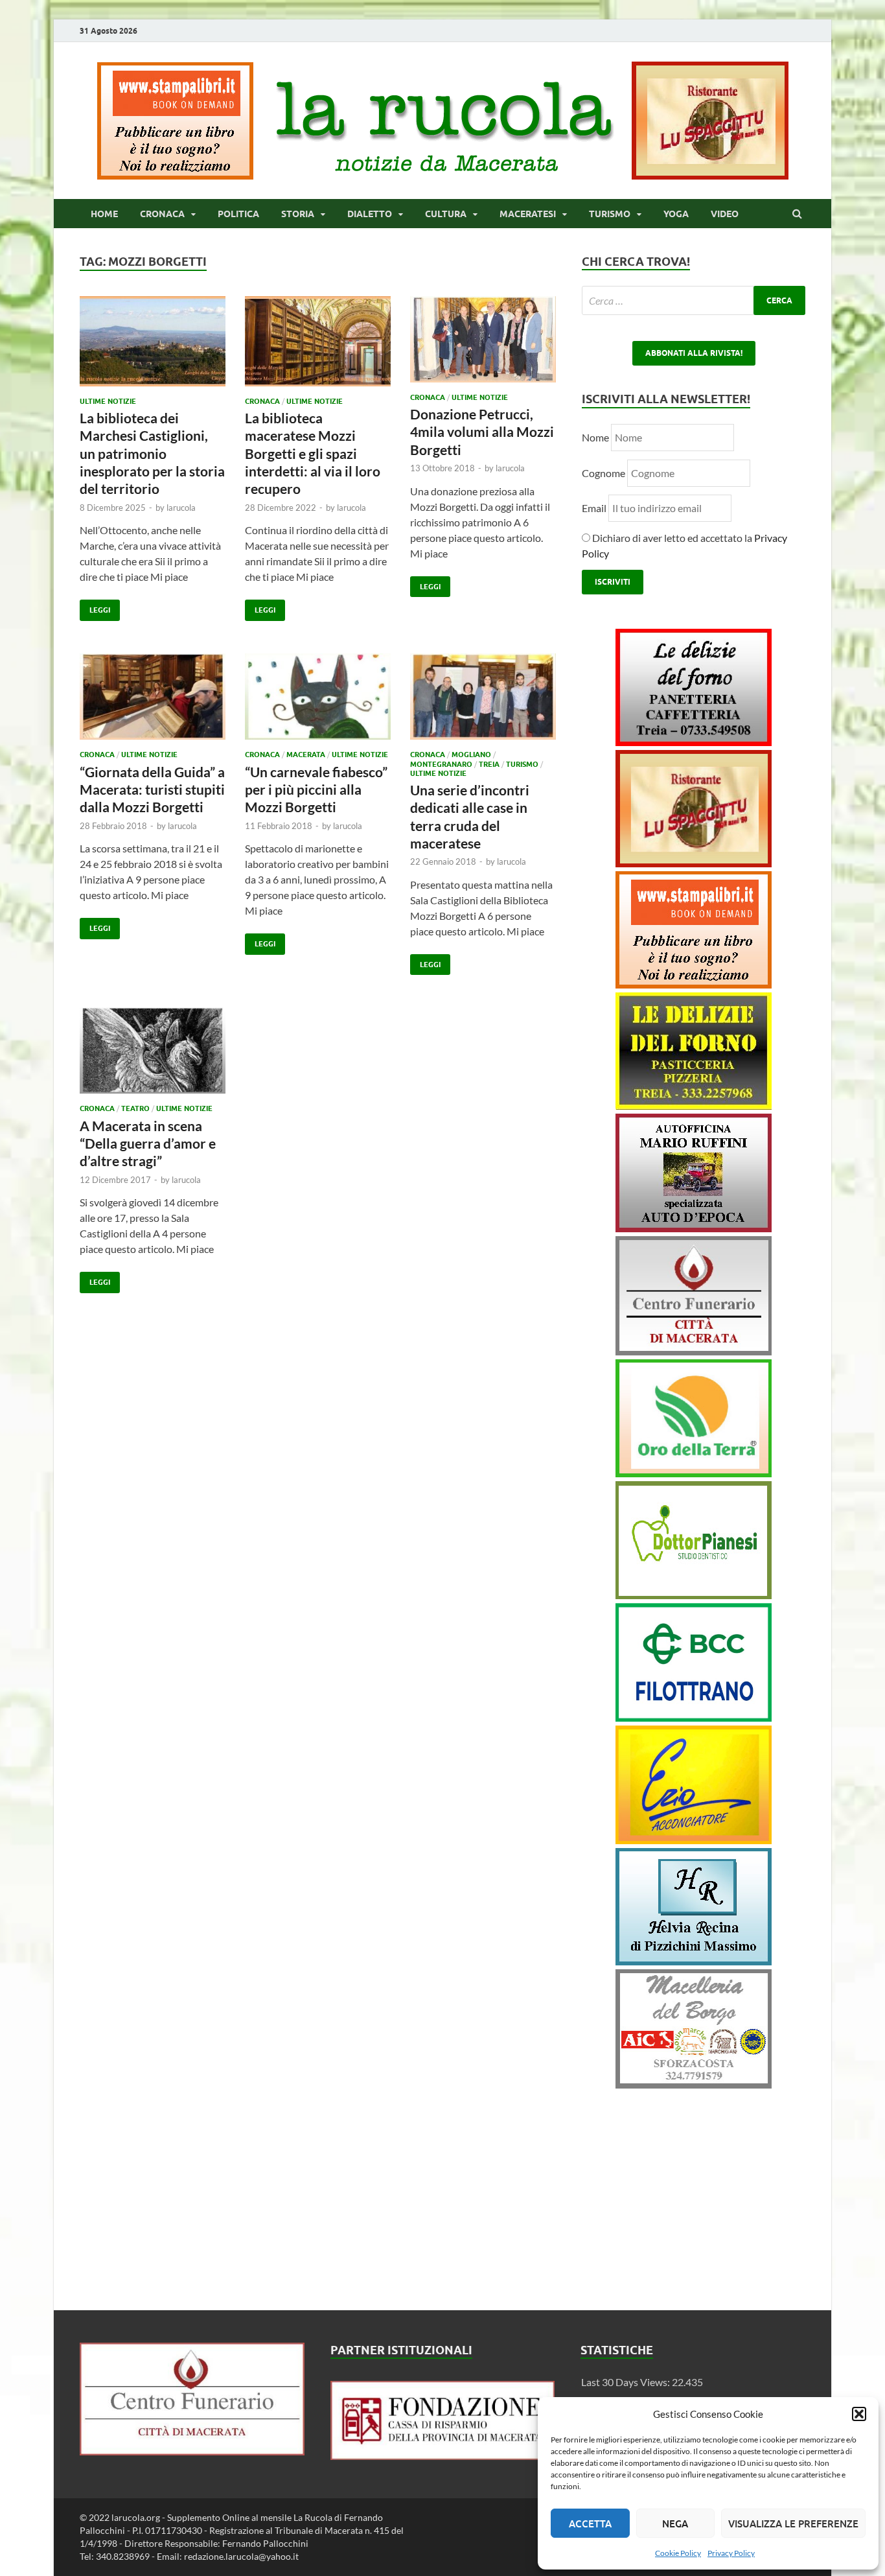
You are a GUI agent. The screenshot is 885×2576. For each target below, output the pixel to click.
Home (104, 214)
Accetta (590, 2523)
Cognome (603, 473)
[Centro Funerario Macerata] (192, 2451)
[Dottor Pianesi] (694, 1595)
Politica (238, 214)
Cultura (446, 214)
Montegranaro (441, 764)
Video (725, 214)
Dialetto (370, 214)
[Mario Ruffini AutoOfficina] (694, 1228)
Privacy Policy (731, 2553)
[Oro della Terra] (694, 1473)
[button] (859, 2414)
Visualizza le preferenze (793, 2523)
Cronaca (162, 214)
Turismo (610, 214)
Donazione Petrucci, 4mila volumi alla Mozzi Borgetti (482, 432)
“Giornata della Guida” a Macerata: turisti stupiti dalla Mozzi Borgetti (152, 790)
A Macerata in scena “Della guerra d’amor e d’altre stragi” (148, 1143)
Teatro (135, 1108)
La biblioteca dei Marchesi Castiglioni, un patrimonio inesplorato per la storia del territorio (152, 453)
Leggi (95, 607)
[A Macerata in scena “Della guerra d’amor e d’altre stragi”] (153, 1056)
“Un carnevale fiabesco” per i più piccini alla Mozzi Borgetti (316, 790)
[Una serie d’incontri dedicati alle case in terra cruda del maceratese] (483, 702)
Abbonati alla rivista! (694, 353)
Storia (298, 214)
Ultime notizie (108, 401)
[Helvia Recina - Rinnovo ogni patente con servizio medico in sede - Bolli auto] (694, 1961)
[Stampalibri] (176, 175)
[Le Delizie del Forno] (694, 742)
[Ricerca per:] (694, 300)
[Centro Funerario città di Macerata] (694, 1351)
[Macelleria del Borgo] (694, 2084)
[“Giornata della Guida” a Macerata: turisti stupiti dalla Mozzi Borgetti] (153, 702)
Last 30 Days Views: (626, 2382)
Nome (595, 437)
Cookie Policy (678, 2553)
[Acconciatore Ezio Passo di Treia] (694, 1840)
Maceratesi (528, 214)
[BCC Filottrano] (694, 1717)
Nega (675, 2523)
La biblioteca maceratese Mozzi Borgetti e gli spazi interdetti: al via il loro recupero (313, 453)
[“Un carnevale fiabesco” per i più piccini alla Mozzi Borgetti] (318, 702)
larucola (181, 508)
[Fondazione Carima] (443, 2456)
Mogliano (471, 755)
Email (595, 508)
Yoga (676, 214)
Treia (489, 764)
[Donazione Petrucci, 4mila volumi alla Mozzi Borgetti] (483, 345)
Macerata (306, 755)
